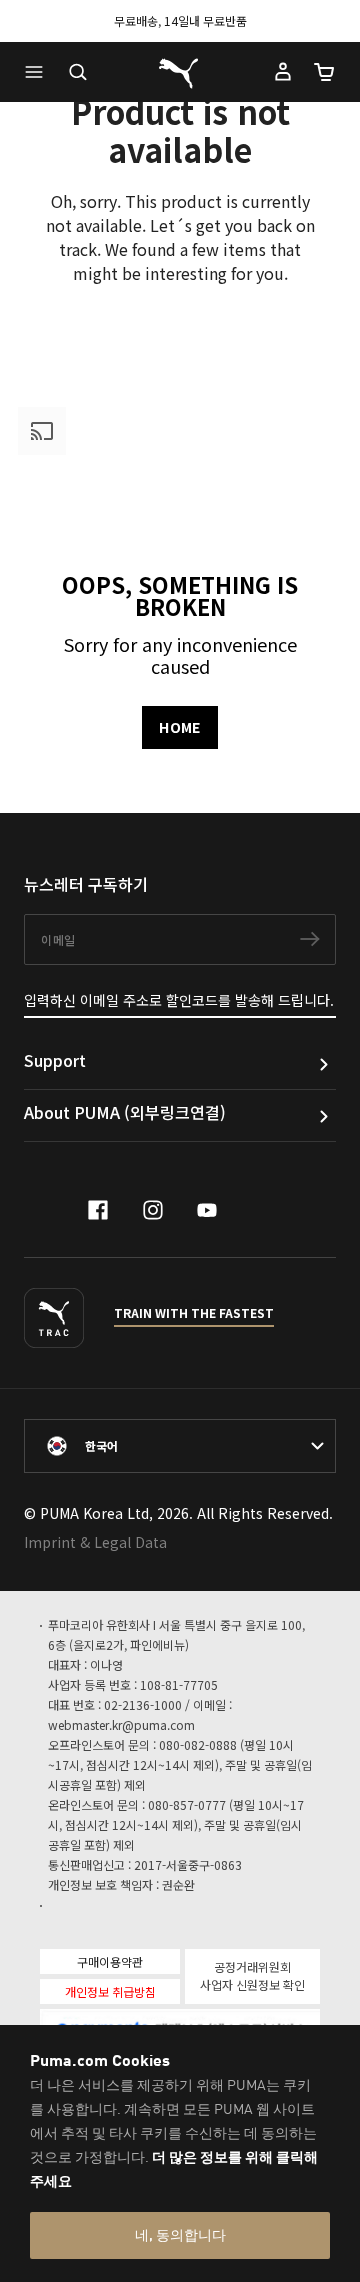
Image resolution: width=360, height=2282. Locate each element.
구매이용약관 (110, 1961)
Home (180, 727)
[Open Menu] (39, 72)
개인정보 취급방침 (110, 1991)
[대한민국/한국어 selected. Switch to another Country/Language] (180, 1446)
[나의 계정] (283, 72)
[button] (39, 72)
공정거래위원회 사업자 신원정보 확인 (252, 1975)
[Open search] (78, 72)
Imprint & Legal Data (95, 1542)
